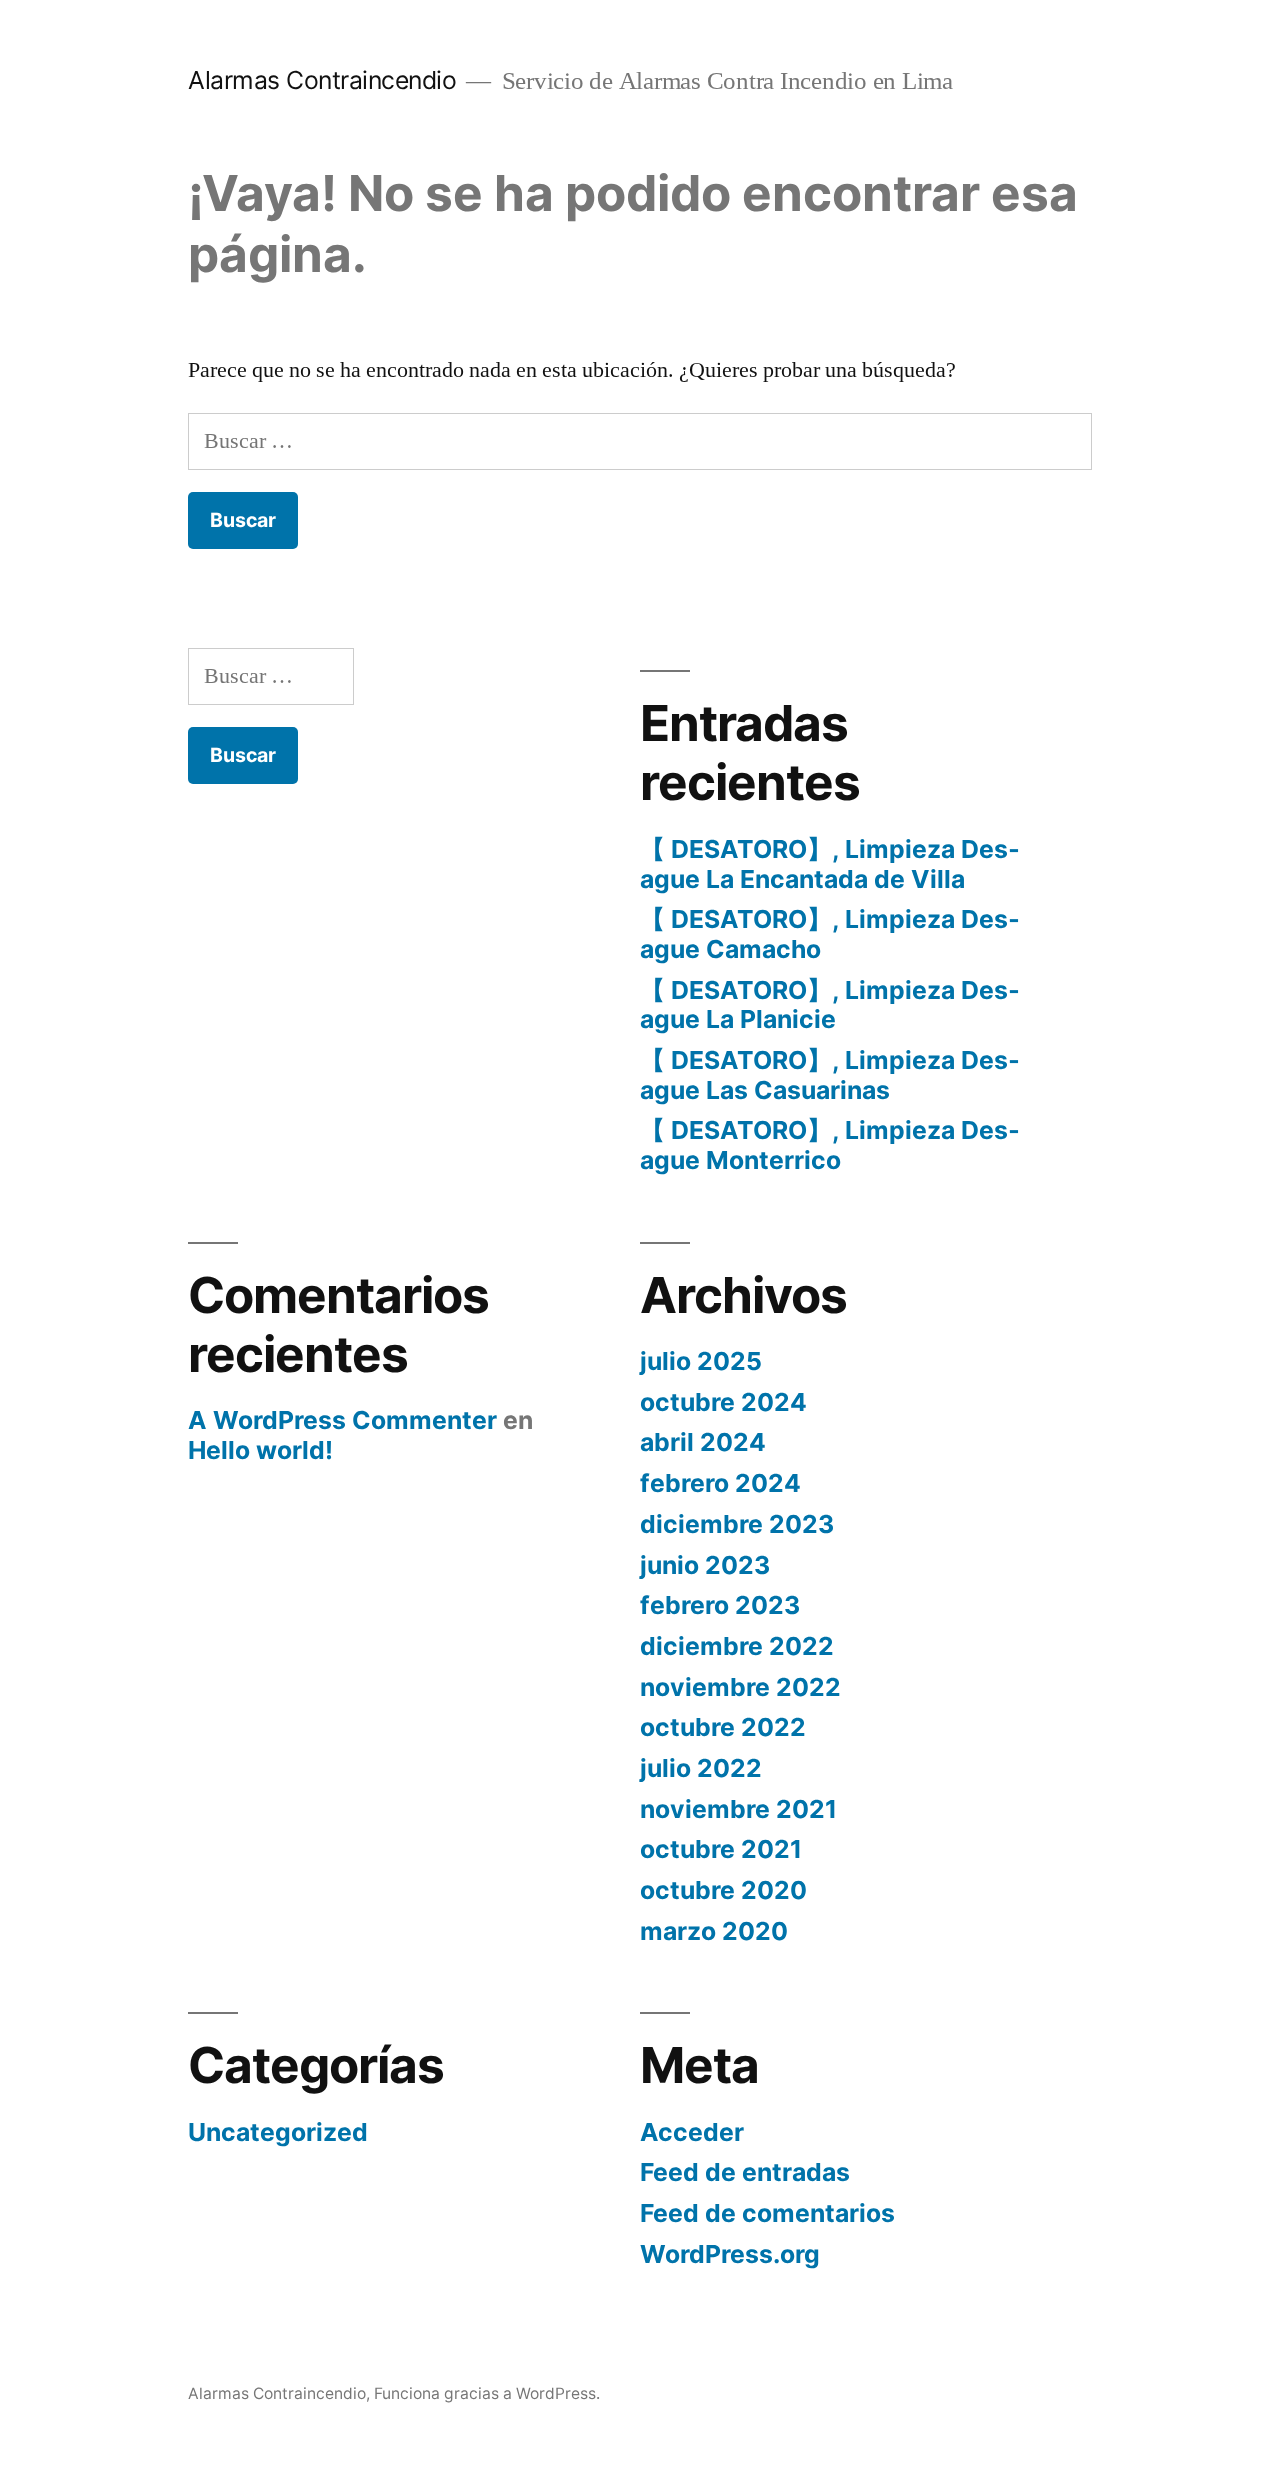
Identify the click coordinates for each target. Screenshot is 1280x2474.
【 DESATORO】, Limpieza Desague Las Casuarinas (830, 1075)
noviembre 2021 (738, 1809)
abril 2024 (703, 1442)
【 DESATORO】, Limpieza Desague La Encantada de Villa (830, 864)
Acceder (692, 2132)
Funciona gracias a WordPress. (487, 2393)
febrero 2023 (720, 1605)
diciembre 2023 (737, 1524)
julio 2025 (701, 1361)
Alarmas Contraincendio (322, 80)
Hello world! (260, 1450)
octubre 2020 (723, 1890)
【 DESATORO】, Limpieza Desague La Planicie (830, 1005)
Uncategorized (278, 2132)
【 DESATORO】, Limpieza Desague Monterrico (830, 1145)
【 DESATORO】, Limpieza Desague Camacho (830, 934)
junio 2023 (705, 1565)
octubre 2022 (723, 1727)
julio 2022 (701, 1768)
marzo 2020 (714, 1931)
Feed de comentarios (767, 2213)
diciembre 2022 (737, 1646)
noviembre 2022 (740, 1687)
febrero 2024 (720, 1483)
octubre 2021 (721, 1849)
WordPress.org (730, 2254)
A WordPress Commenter (342, 1420)
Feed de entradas (745, 2172)
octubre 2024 (723, 1402)
